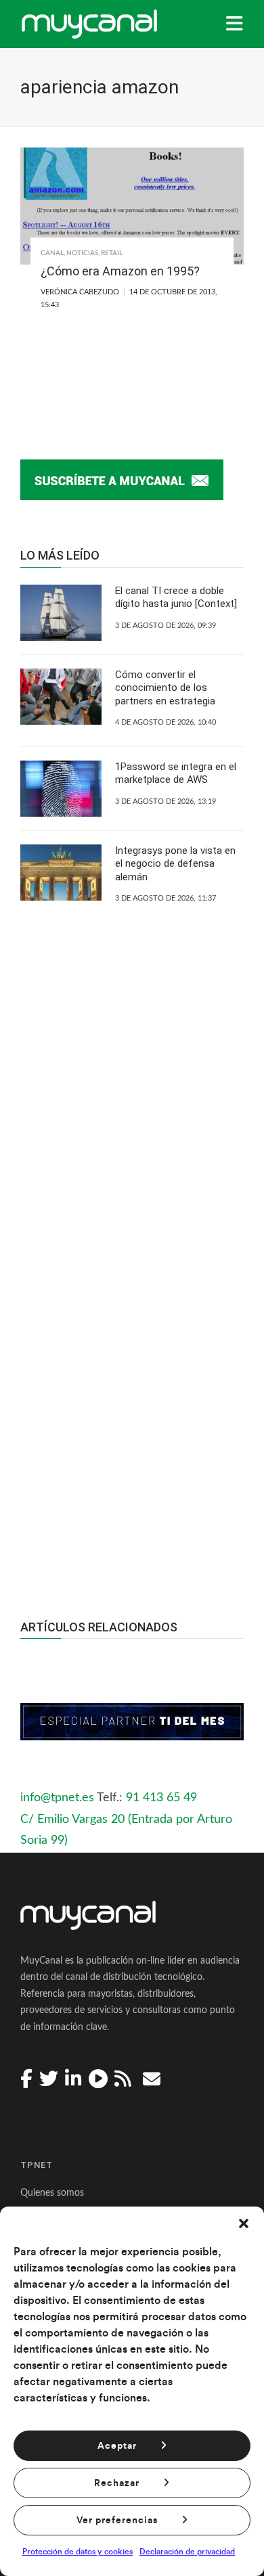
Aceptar (117, 2446)
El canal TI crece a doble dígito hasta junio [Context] (176, 597)
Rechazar (117, 2483)
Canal (52, 253)
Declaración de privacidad (187, 2552)
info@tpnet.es (57, 1798)
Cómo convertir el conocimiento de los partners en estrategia (165, 688)
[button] (244, 2223)
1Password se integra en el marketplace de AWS (176, 773)
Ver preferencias (117, 2521)
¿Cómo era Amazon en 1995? (120, 271)
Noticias (82, 253)
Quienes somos (52, 2193)
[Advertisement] (132, 1407)
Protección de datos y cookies (78, 2552)
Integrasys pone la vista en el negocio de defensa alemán (175, 864)
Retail (112, 253)
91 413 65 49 (161, 1798)
